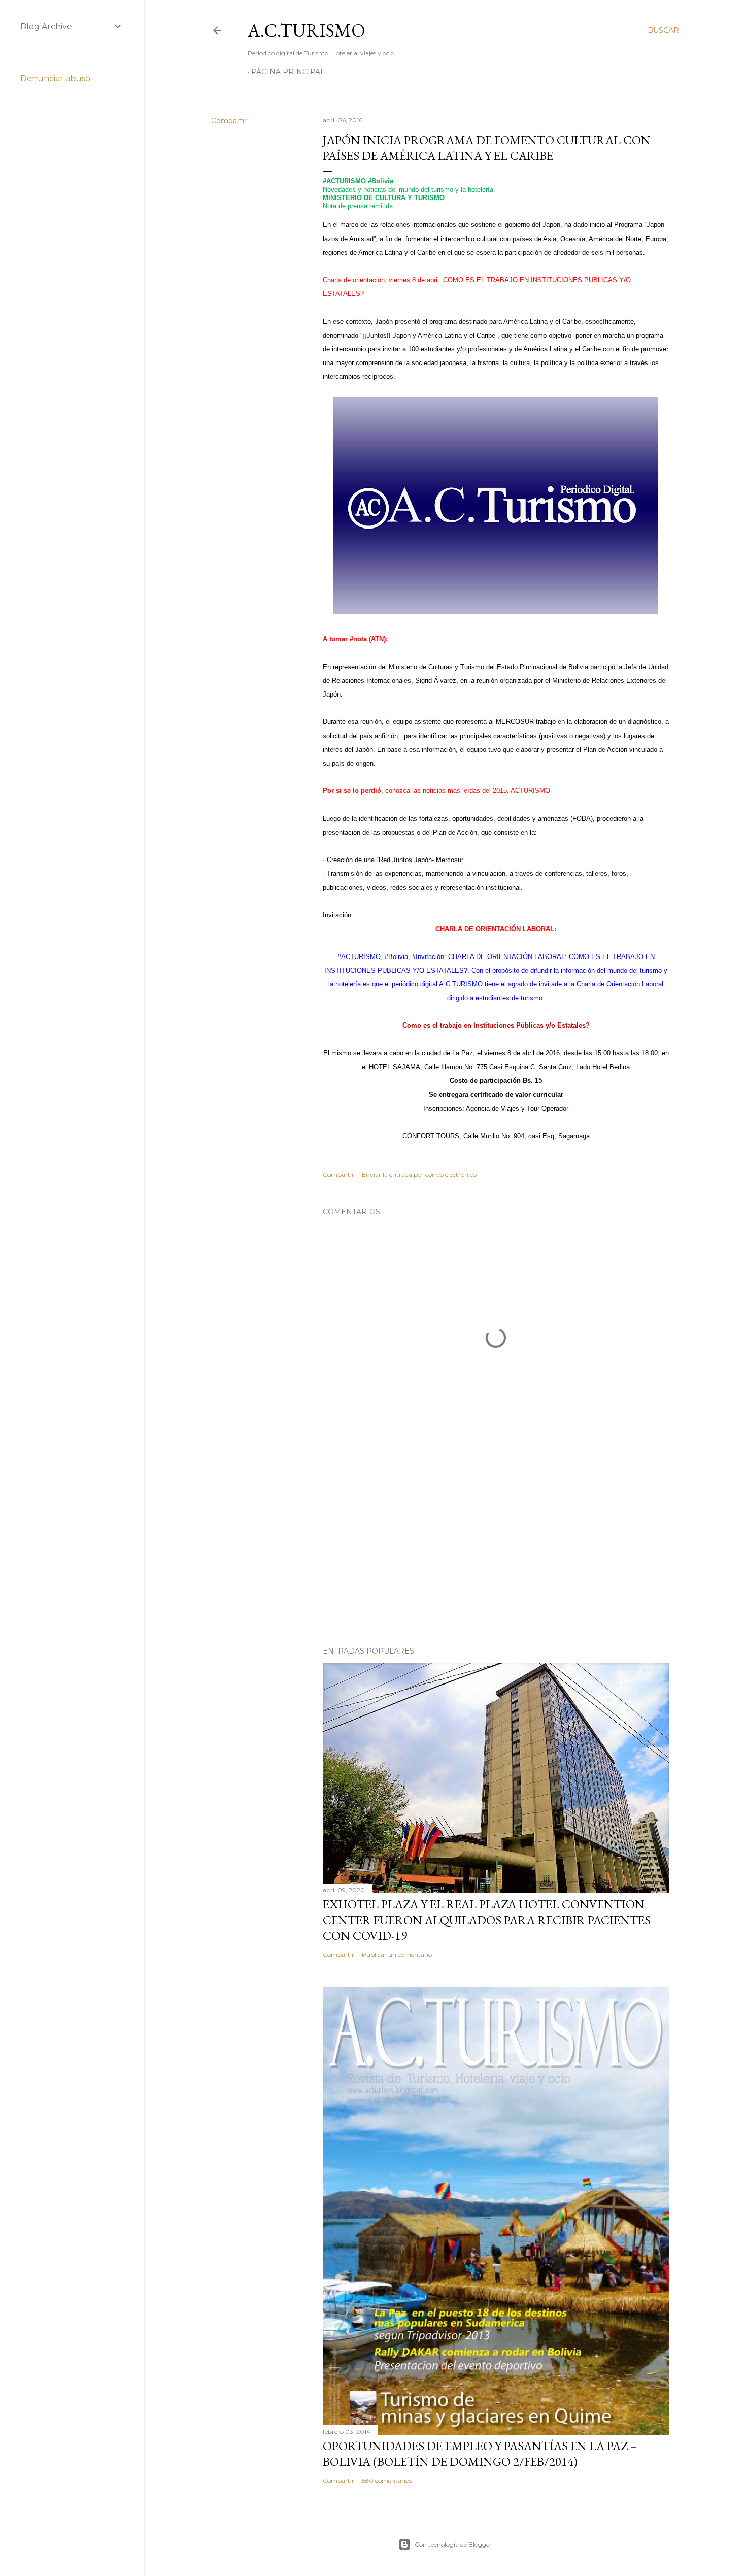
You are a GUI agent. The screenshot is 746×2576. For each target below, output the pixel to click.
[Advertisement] (496, 1550)
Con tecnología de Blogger (453, 2544)
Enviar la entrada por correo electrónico (419, 1175)
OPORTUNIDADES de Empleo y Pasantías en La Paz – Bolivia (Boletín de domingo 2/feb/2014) (480, 2454)
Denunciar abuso (55, 78)
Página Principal (288, 72)
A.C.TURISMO (307, 30)
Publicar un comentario (397, 1954)
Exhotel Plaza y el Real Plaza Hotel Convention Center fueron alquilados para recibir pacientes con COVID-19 (487, 1920)
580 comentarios (387, 2480)
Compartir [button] (229, 121)
